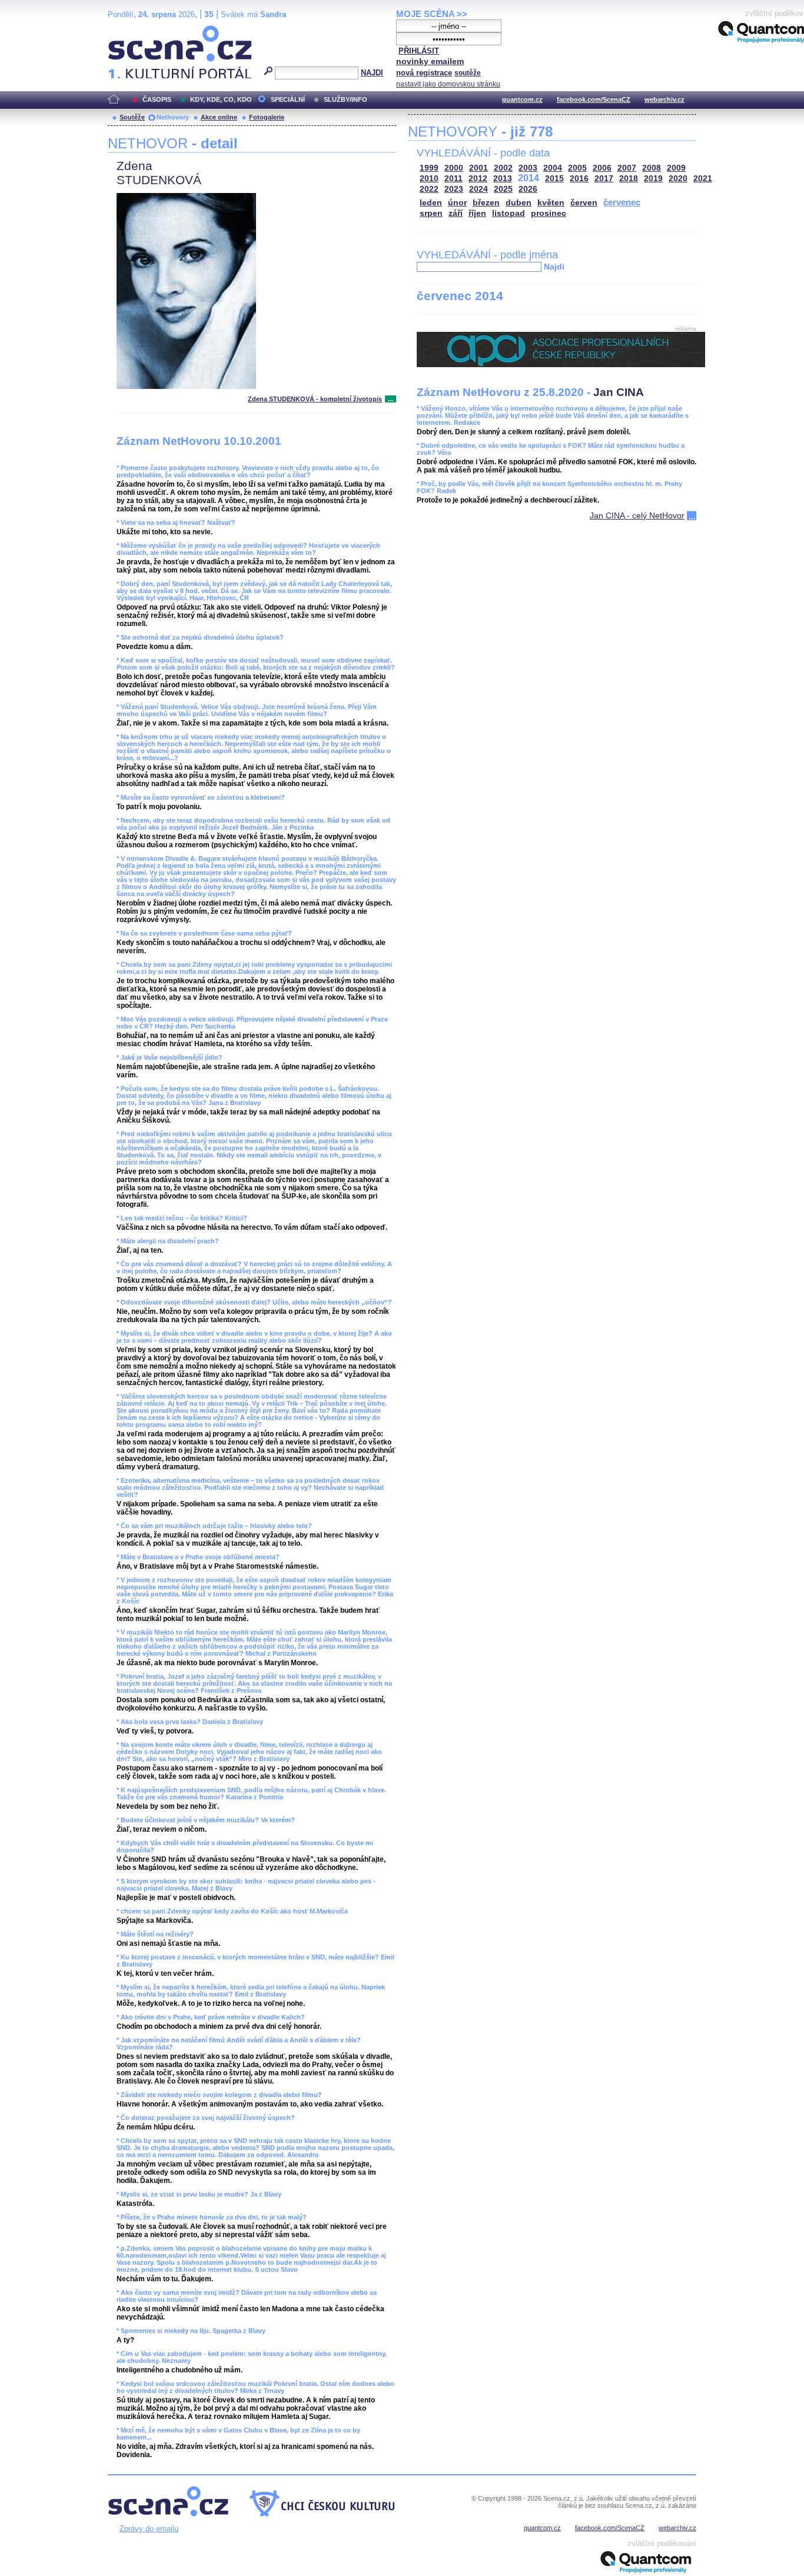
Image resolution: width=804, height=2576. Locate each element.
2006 (602, 168)
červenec (622, 202)
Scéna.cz (128, 30)
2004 (553, 168)
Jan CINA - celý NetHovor (637, 515)
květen (551, 203)
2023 (454, 189)
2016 (579, 179)
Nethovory (173, 117)
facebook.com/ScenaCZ (594, 99)
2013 (503, 179)
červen (584, 203)
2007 (627, 168)
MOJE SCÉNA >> (432, 14)
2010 (429, 179)
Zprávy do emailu (149, 2529)
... (391, 399)
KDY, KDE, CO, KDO (221, 99)
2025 (503, 189)
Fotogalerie (267, 117)
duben (519, 203)
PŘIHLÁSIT (419, 51)
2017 (604, 179)
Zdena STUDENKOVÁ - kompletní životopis (315, 399)
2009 (676, 168)
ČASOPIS (157, 99)
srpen (431, 213)
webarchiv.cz (665, 99)
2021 (703, 179)
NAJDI (372, 73)
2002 (503, 168)
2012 (478, 179)
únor (457, 203)
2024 (479, 189)
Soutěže (132, 117)
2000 (454, 168)
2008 (652, 168)
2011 (454, 179)
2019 (653, 179)
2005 (577, 168)
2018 (629, 179)
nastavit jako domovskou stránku (448, 84)
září (456, 213)
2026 (528, 189)
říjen (477, 213)
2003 (528, 168)
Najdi (554, 267)
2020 (678, 179)
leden (431, 203)
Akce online (219, 117)
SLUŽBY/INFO (345, 99)
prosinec (549, 213)
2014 (529, 178)
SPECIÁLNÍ (288, 99)
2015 (554, 179)
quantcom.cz (522, 99)
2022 (429, 189)
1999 (429, 168)
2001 (479, 168)
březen (486, 203)
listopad (509, 213)
